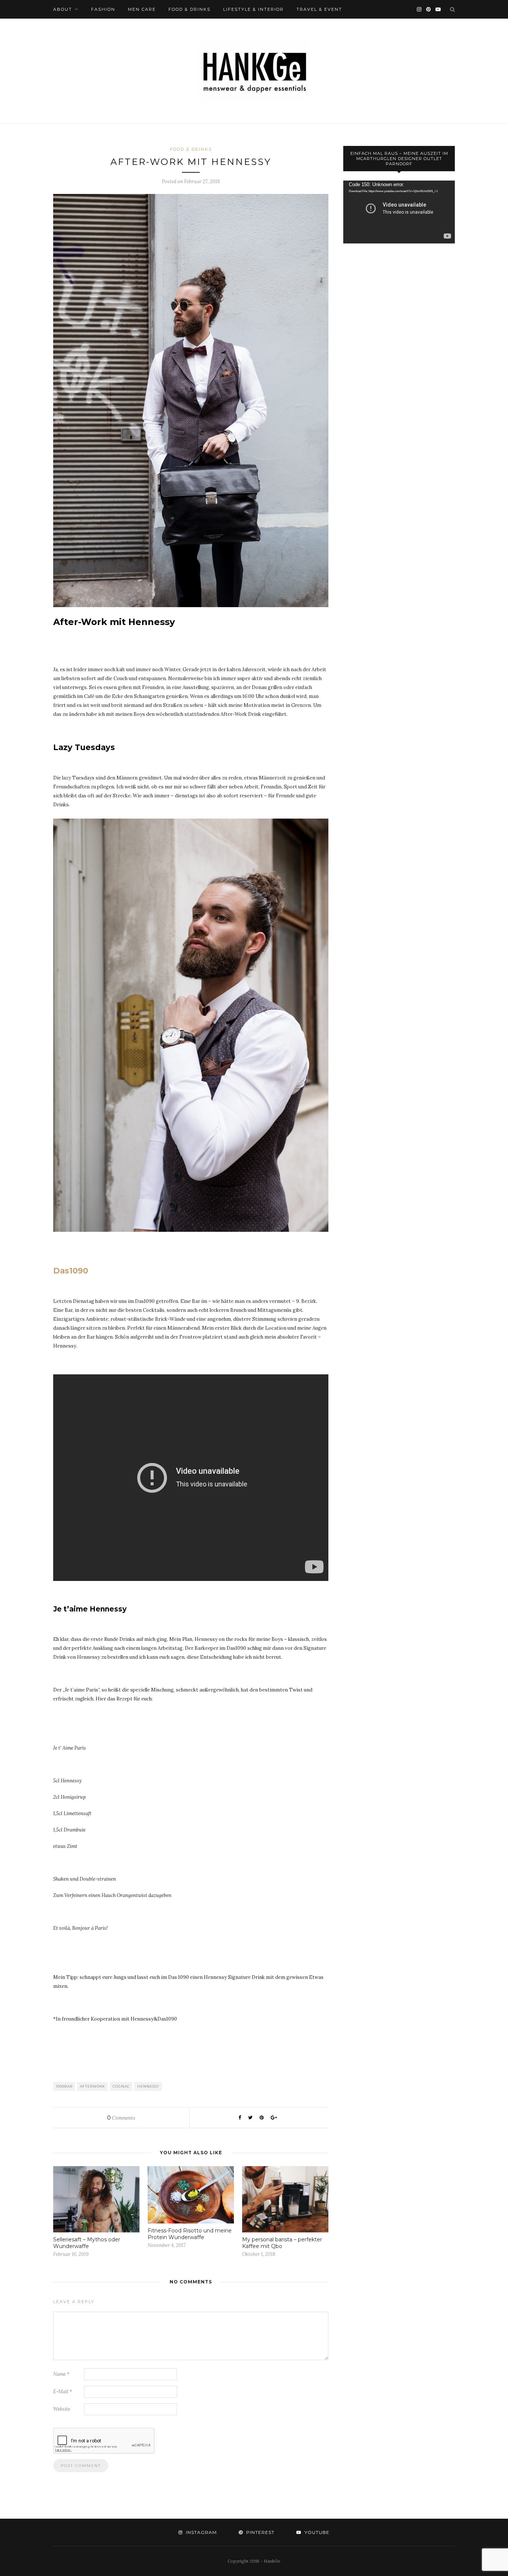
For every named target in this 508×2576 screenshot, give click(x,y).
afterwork (93, 2086)
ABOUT (63, 9)
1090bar (64, 2086)
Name (61, 2374)
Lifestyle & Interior (253, 9)
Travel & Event (319, 9)
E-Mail (63, 2392)
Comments (121, 2118)
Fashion (103, 9)
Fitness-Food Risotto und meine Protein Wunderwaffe (190, 2234)
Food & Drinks (189, 9)
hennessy (148, 2086)
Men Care (142, 9)
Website (62, 2409)
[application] (399, 212)
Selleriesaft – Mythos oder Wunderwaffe (87, 2243)
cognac (121, 2086)
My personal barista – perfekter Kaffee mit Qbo (282, 2243)
